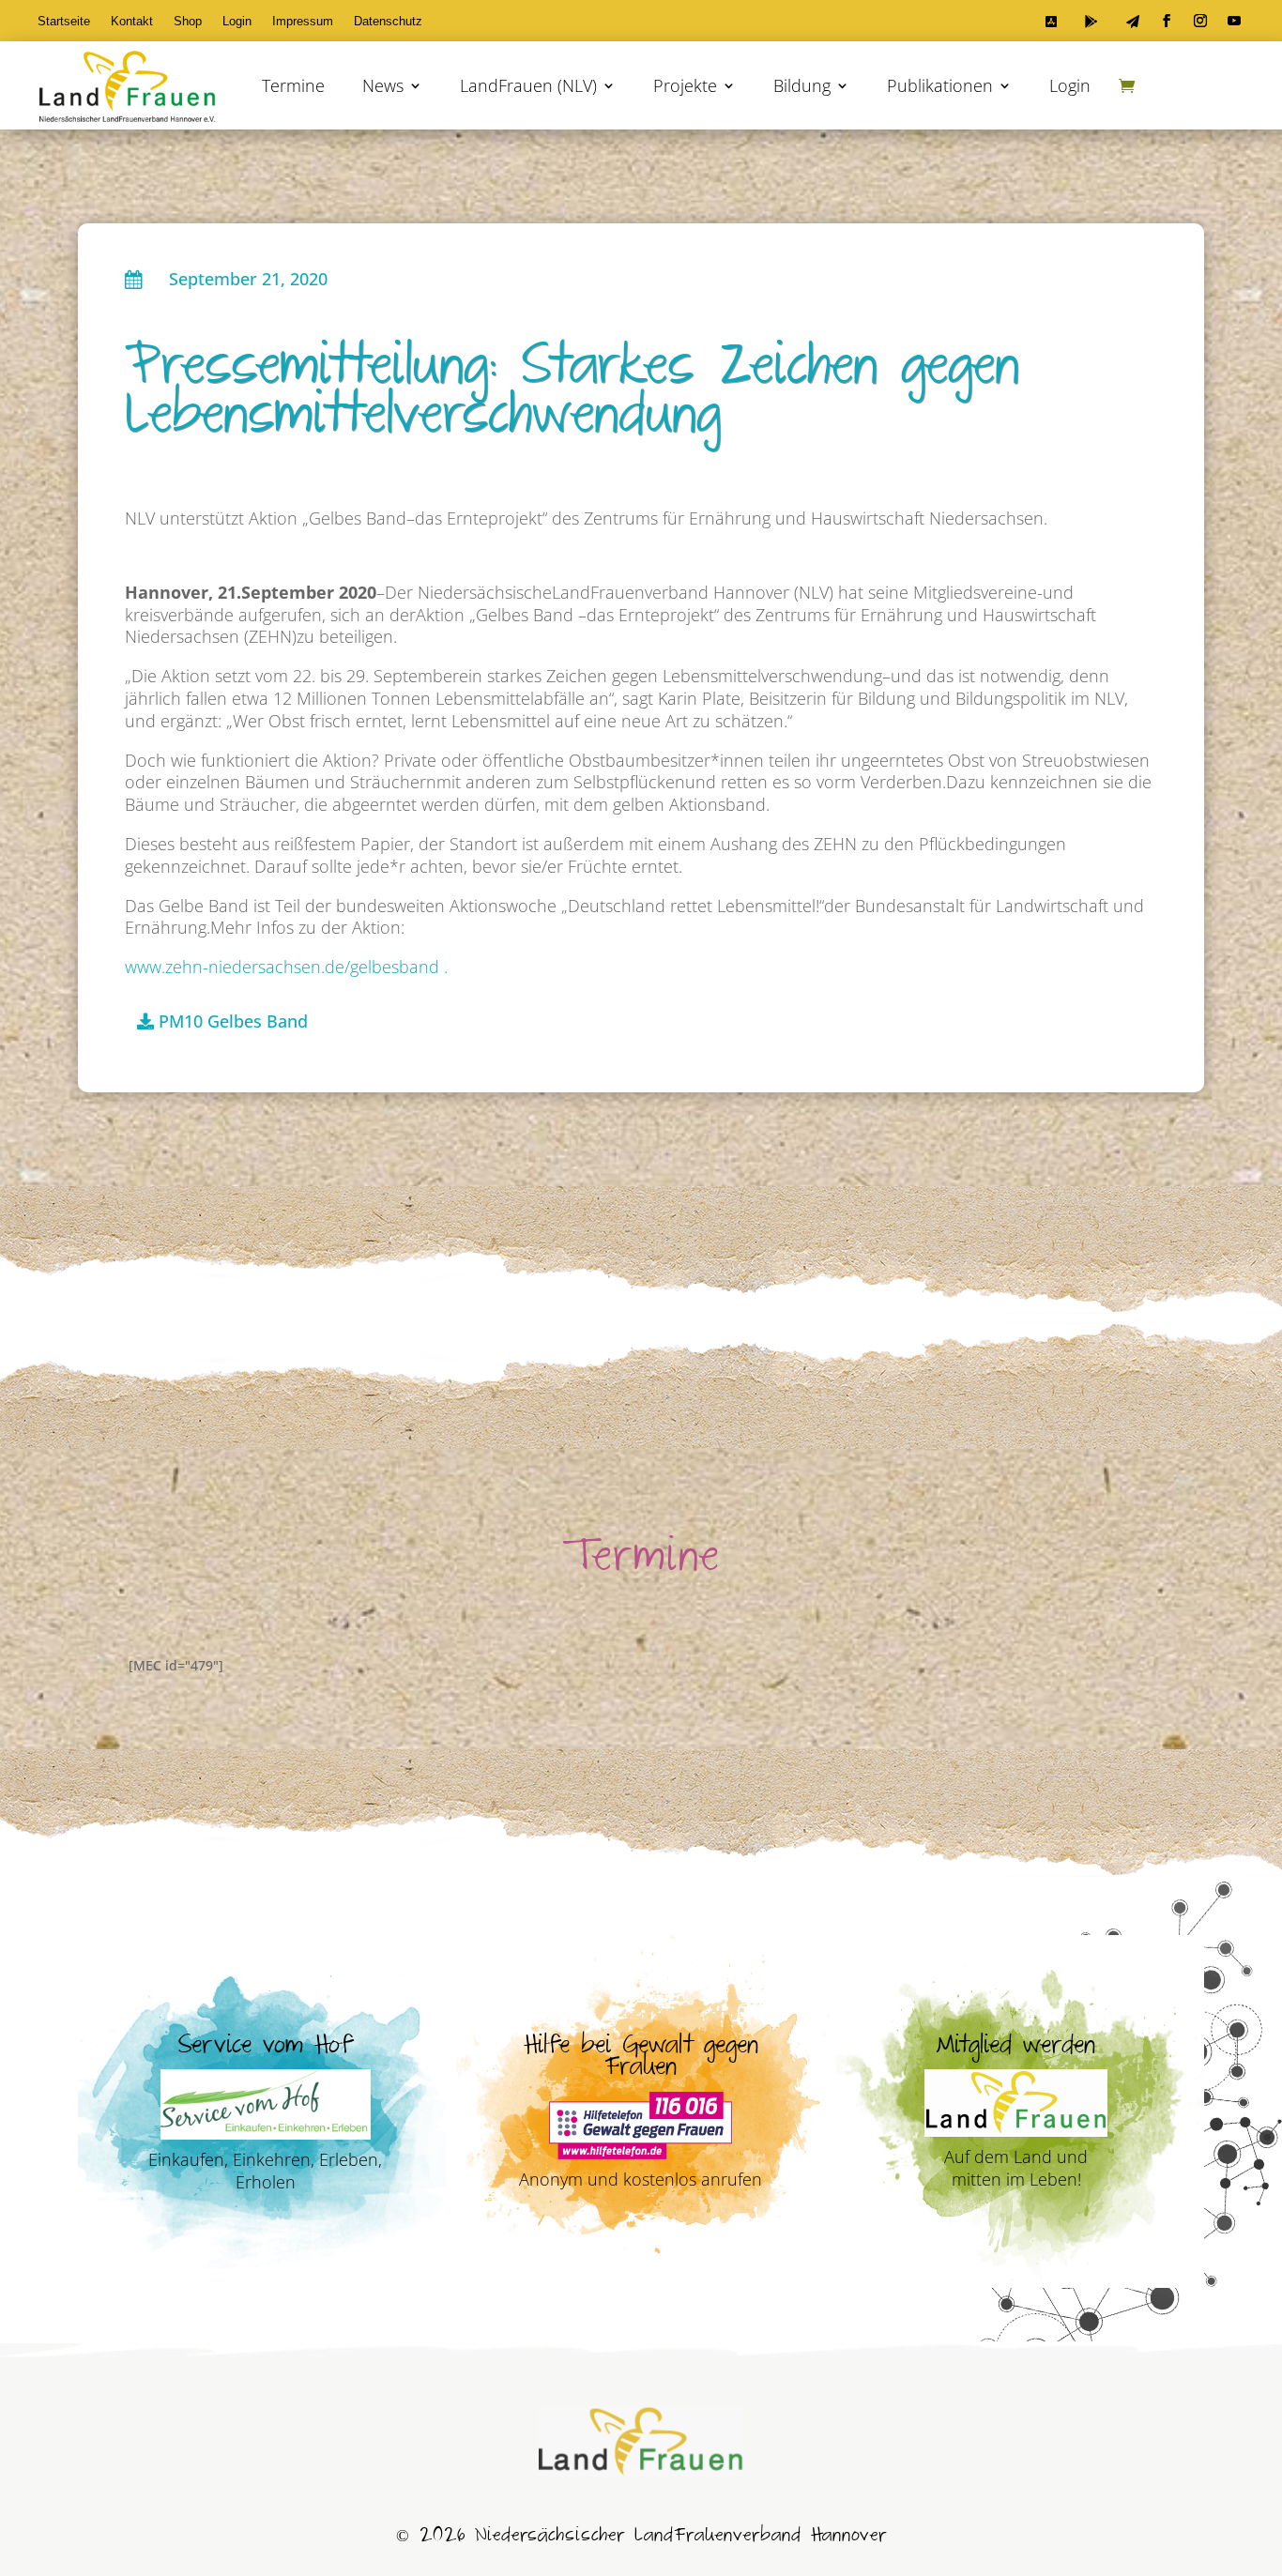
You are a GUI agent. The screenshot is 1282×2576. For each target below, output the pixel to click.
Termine (293, 85)
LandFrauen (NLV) (528, 85)
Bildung (802, 85)
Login (237, 22)
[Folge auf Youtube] (1234, 21)
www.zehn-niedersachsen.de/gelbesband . (286, 967)
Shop (188, 22)
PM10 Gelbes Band (233, 1021)
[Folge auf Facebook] (1167, 21)
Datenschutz (388, 22)
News (383, 85)
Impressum (303, 22)
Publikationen (940, 85)
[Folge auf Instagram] (1200, 21)
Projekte (685, 85)
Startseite (64, 22)
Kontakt (132, 22)
